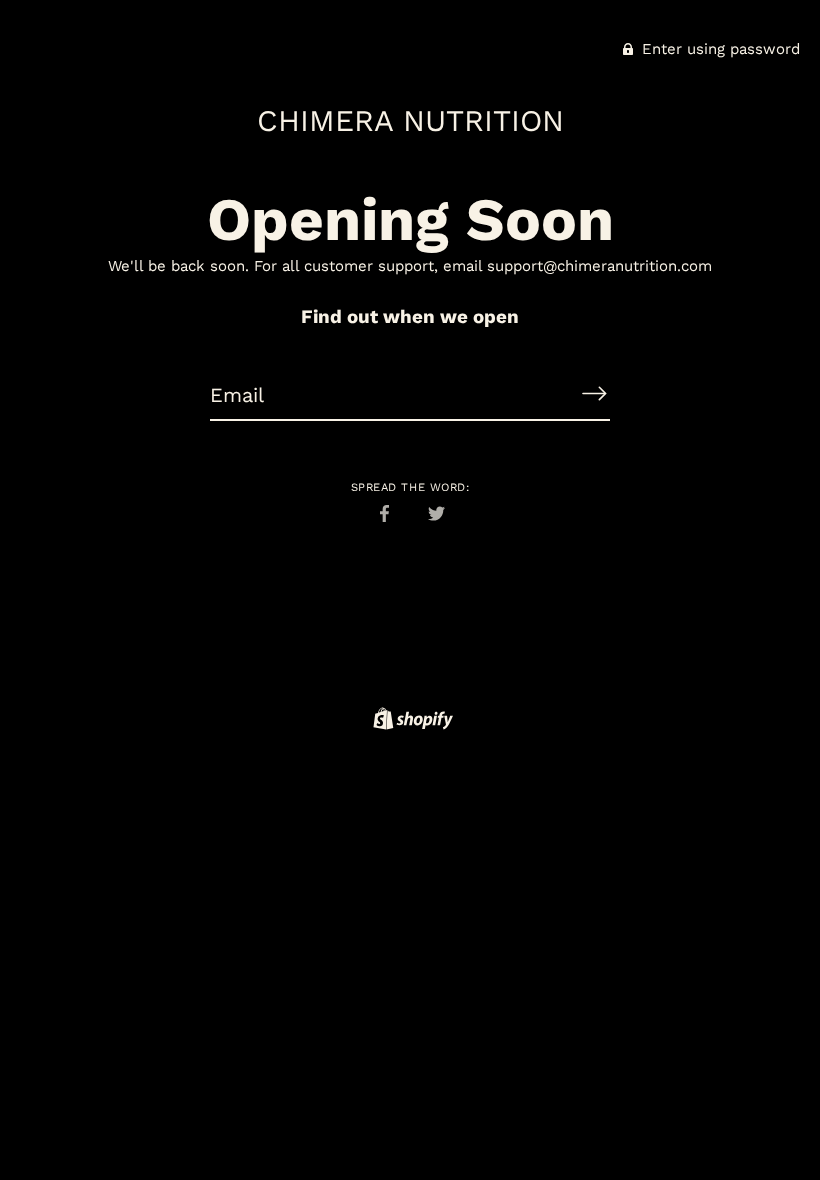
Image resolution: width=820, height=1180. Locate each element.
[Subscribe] (594, 394)
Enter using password (718, 49)
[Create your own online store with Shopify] (410, 722)
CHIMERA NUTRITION (410, 120)
